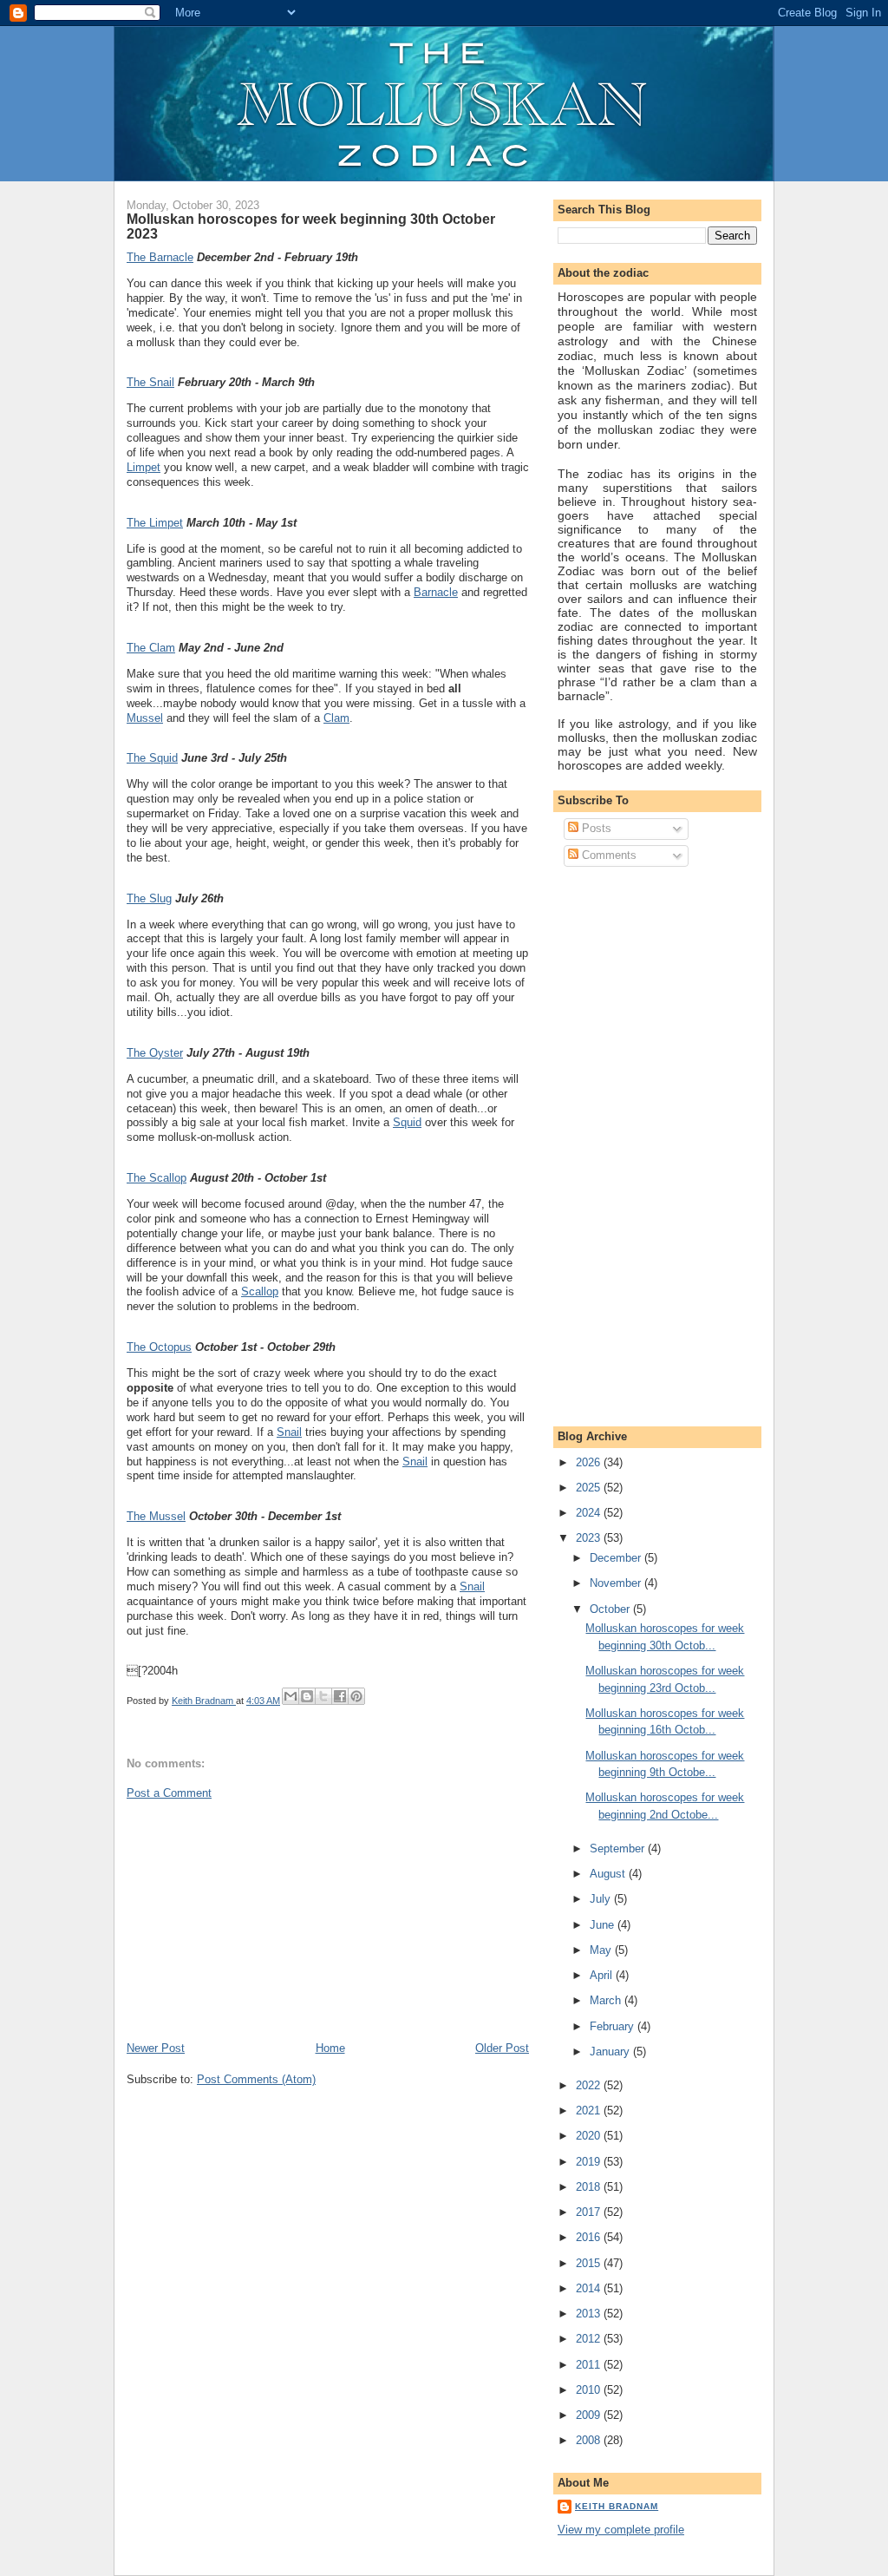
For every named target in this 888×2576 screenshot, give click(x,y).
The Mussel (156, 1516)
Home (330, 2048)
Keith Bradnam (617, 2506)
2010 (590, 2390)
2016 (590, 2237)
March (607, 2000)
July (602, 1899)
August (609, 1874)
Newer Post (156, 2048)
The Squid (152, 758)
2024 (590, 1513)
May (602, 1950)
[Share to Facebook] (340, 1696)
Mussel (145, 718)
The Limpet (155, 523)
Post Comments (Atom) (256, 2079)
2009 (590, 2415)
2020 (590, 2136)
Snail (289, 1432)
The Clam (151, 648)
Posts (595, 828)
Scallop (260, 1291)
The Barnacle (160, 257)
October (611, 1609)
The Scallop (157, 1178)
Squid (407, 1122)
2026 (590, 1462)
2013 (590, 2314)
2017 (590, 2212)
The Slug (149, 898)
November (617, 1583)
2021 (590, 2111)
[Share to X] (323, 1696)
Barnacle (436, 592)
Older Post (502, 2048)
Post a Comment (169, 1793)
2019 (590, 2162)
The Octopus (159, 1347)
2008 (590, 2440)
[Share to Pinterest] (356, 1696)
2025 (590, 1488)
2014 (590, 2288)
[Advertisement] (257, 1919)
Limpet (144, 467)
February (614, 2026)
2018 (590, 2187)
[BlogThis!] (307, 1696)
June (604, 1925)
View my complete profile (621, 2530)
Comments (607, 855)
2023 (590, 1538)
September (619, 1848)
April (603, 1975)
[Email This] (291, 1696)
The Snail (150, 382)
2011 (590, 2365)
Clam (336, 718)
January (611, 2052)
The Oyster (155, 1053)
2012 (590, 2339)
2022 (590, 2085)
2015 (590, 2263)
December (617, 1558)
